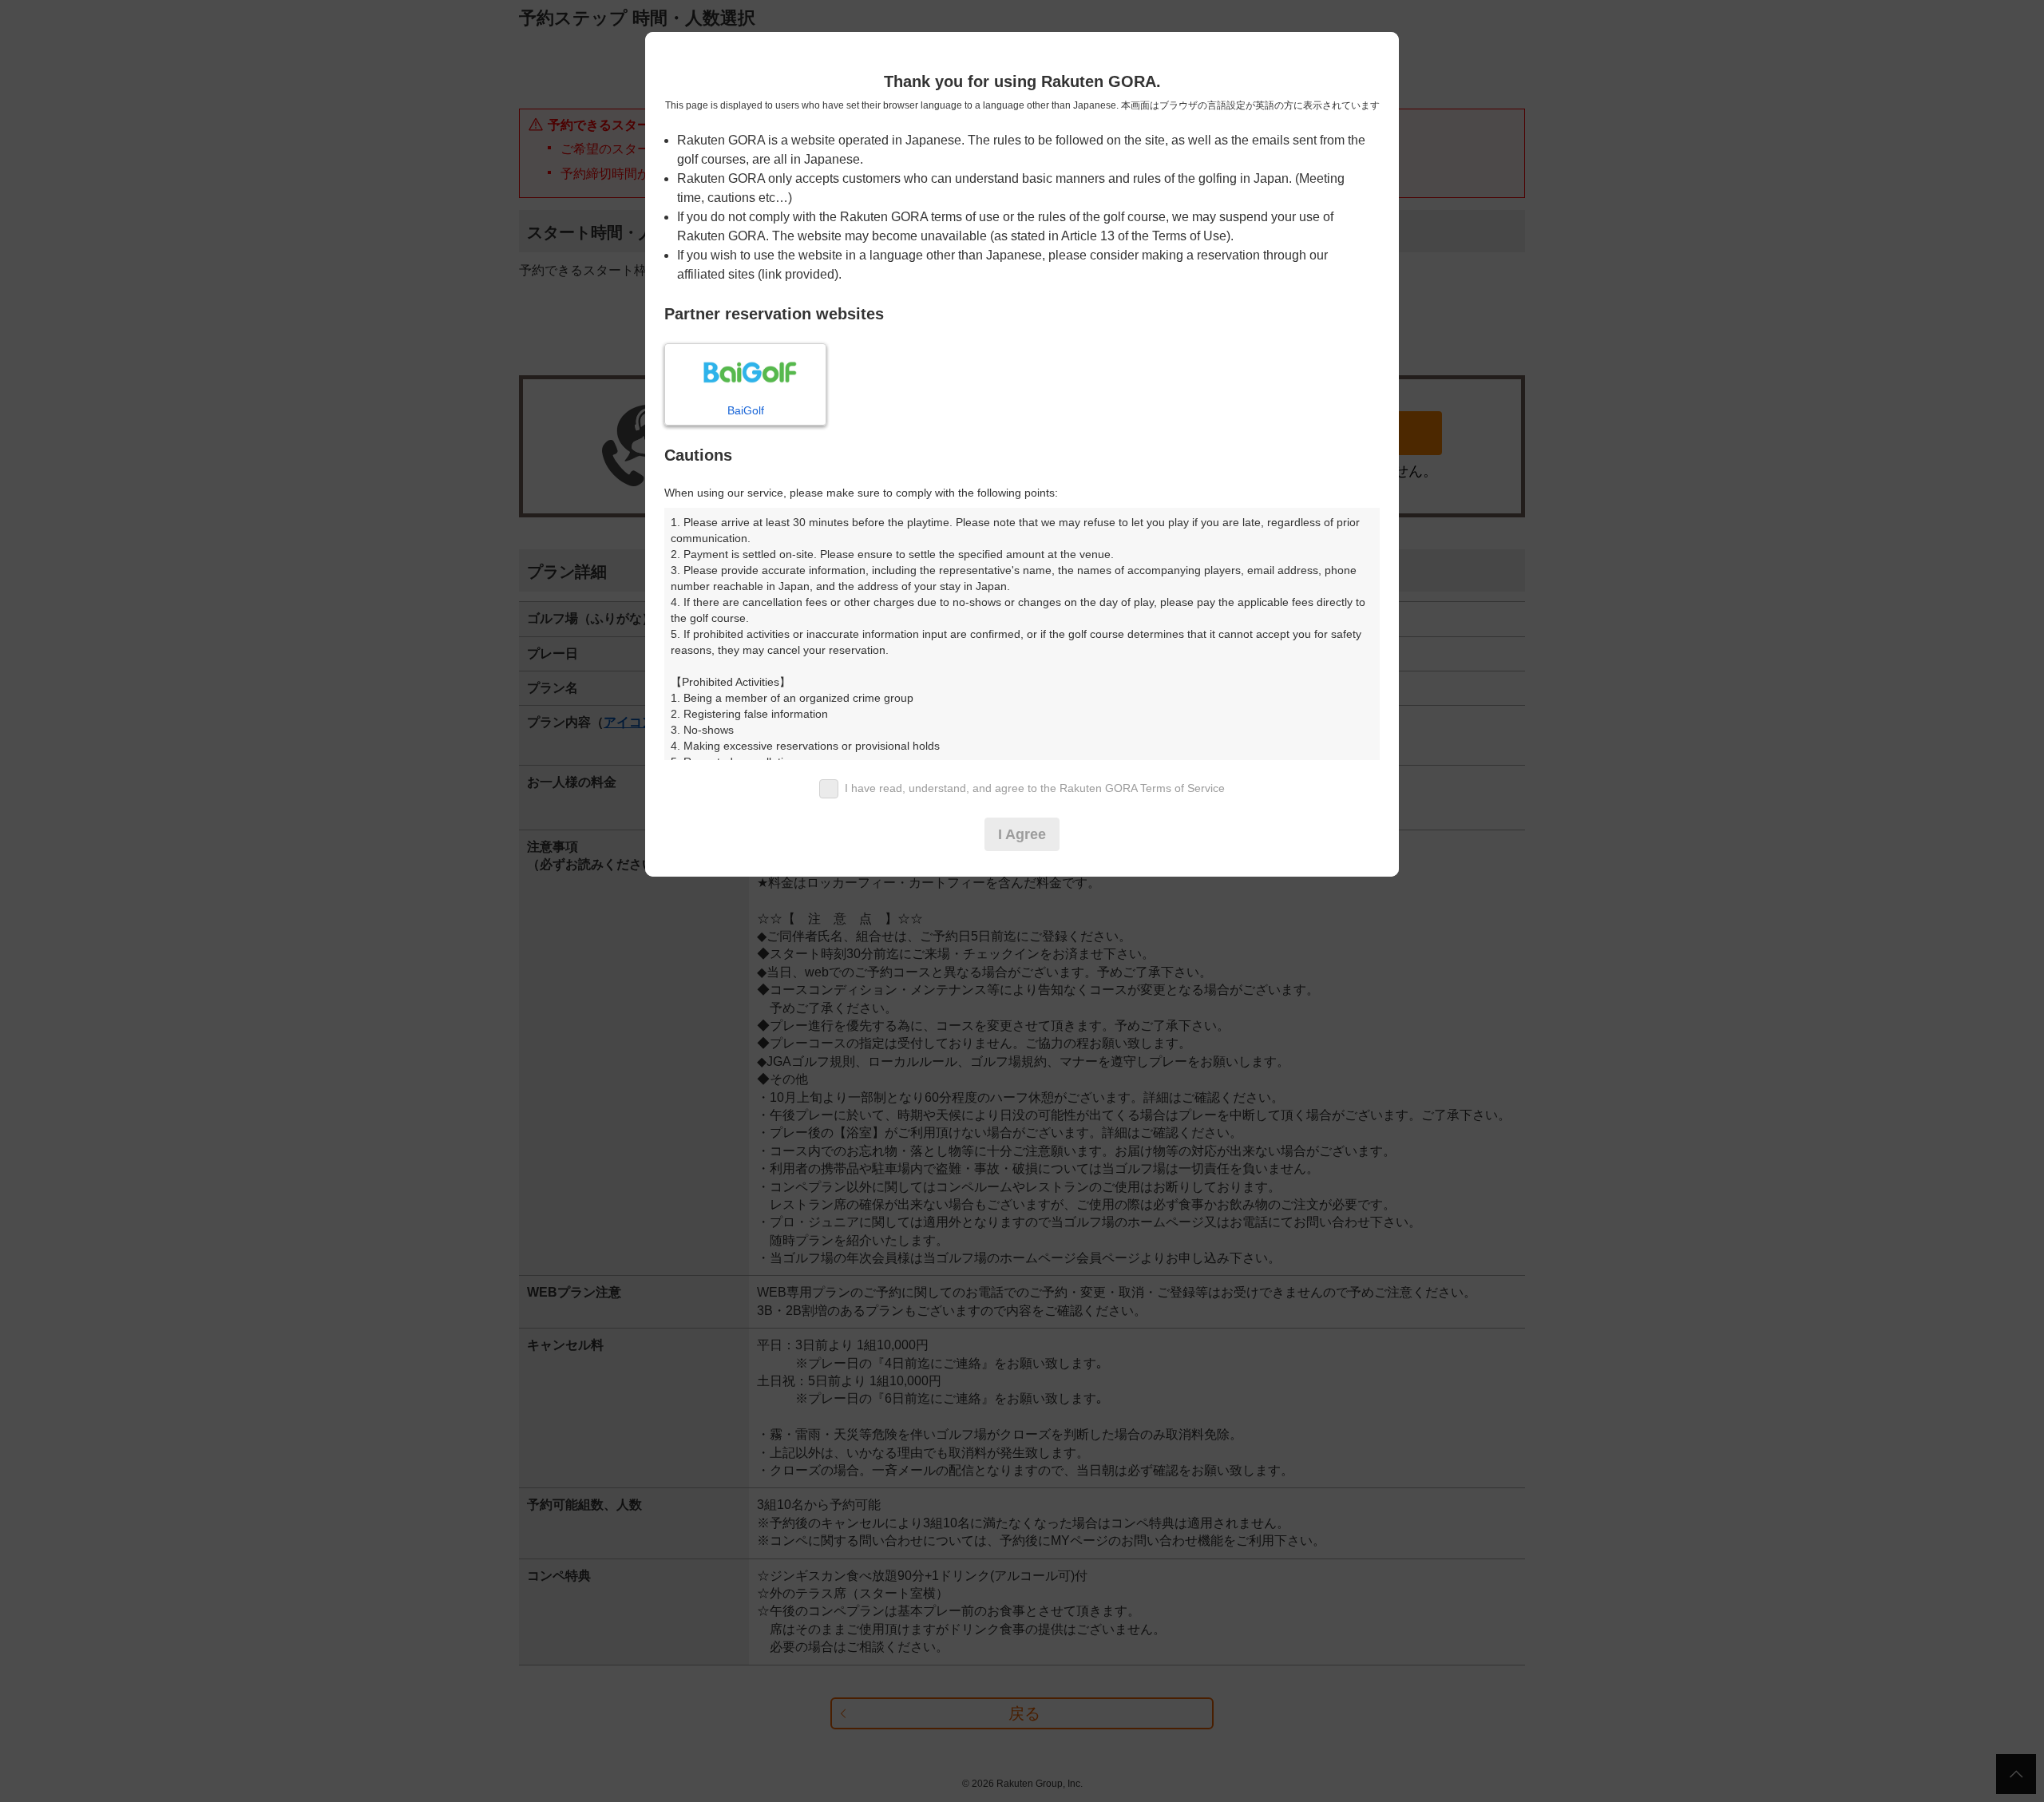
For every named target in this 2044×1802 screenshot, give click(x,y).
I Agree (1022, 834)
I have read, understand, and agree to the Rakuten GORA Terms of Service (1035, 788)
